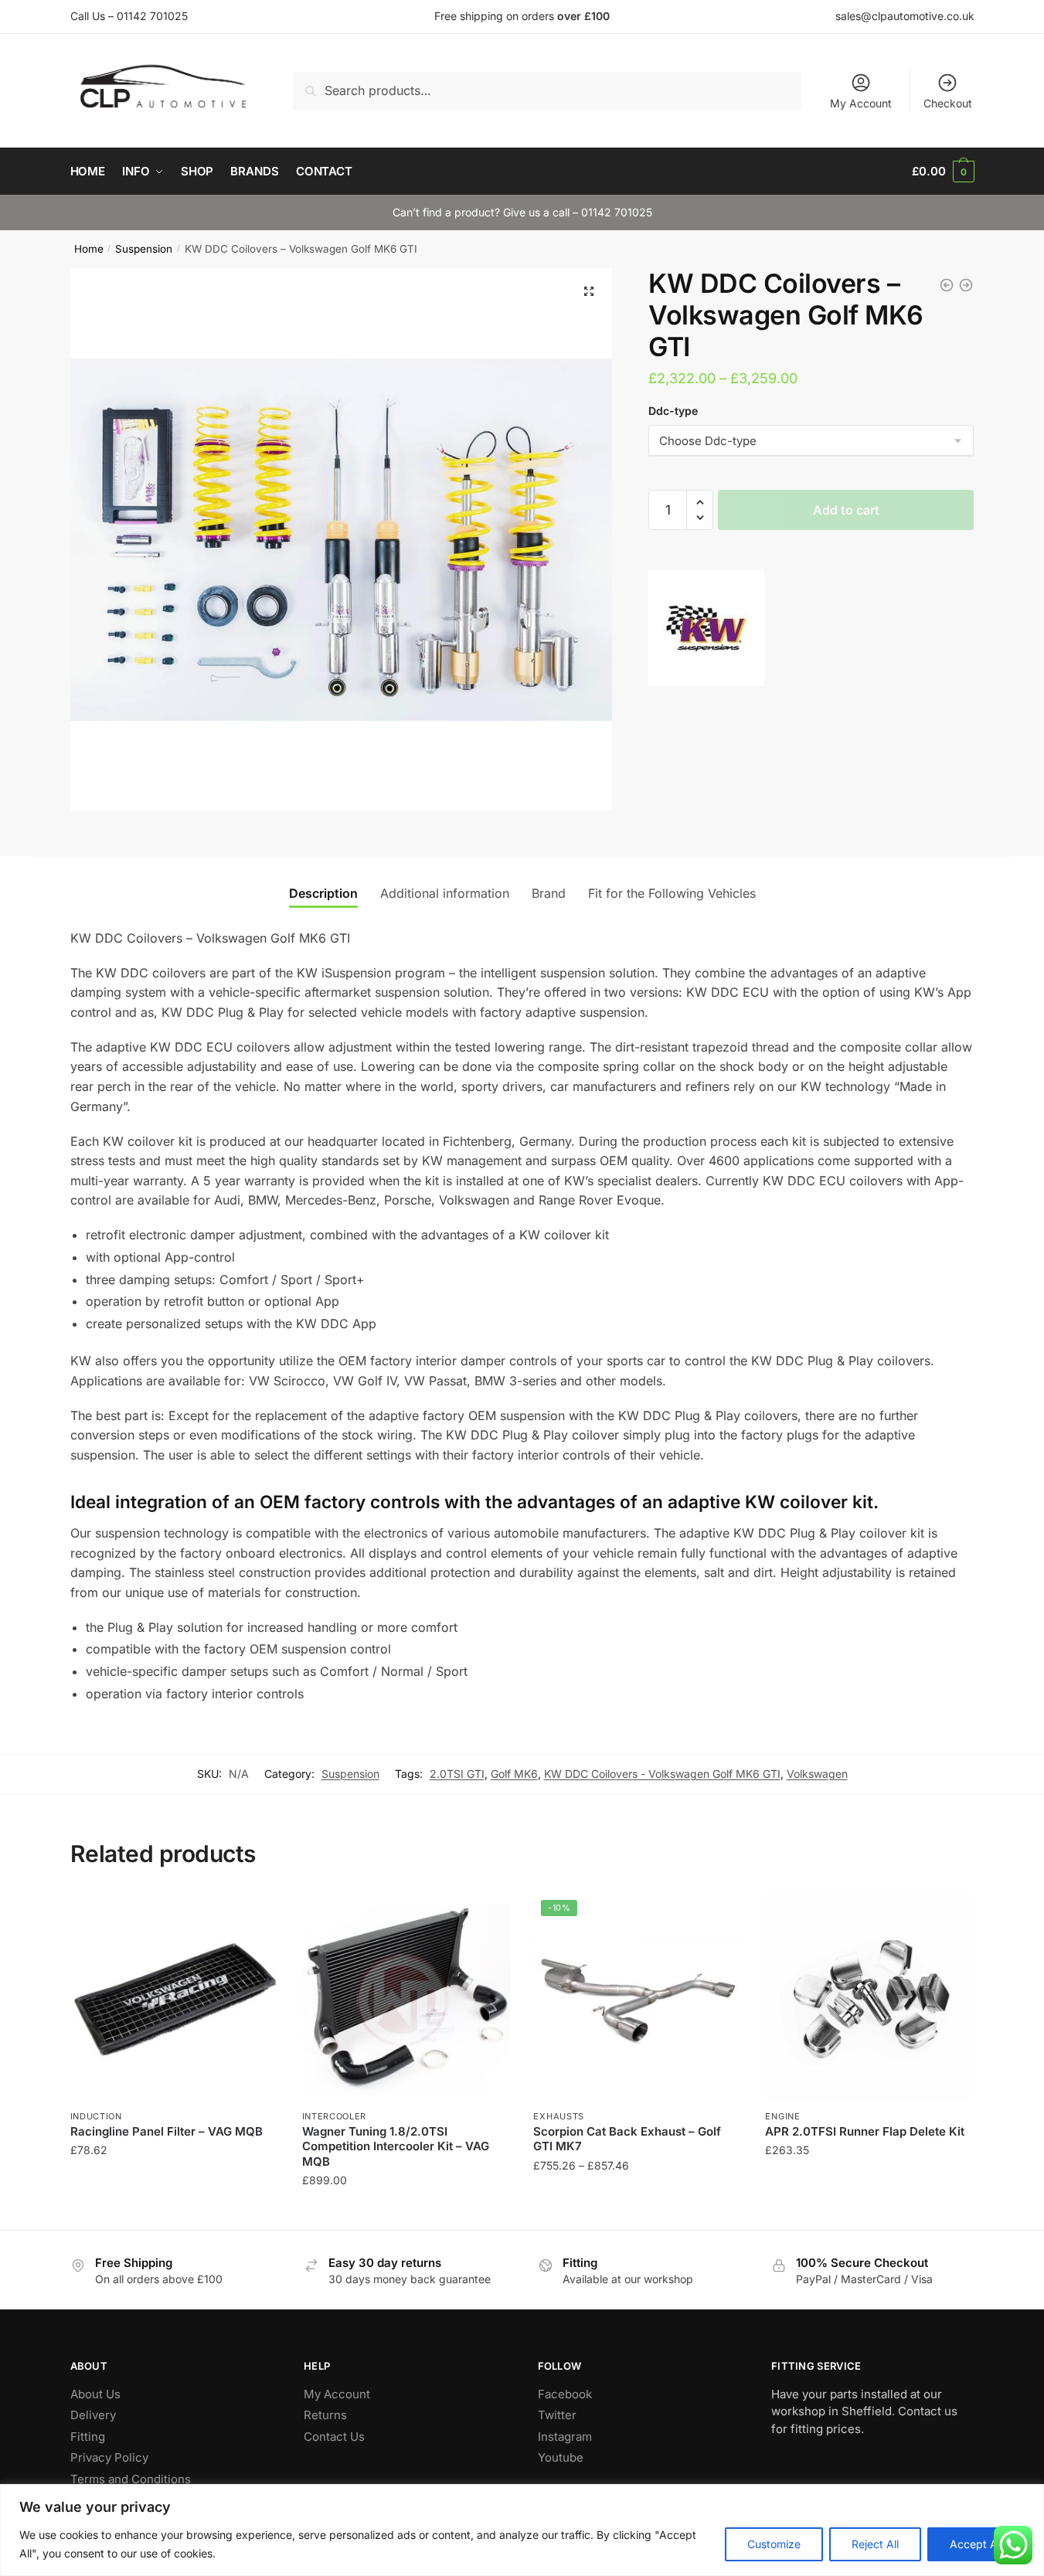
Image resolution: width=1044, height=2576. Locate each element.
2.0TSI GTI (457, 1774)
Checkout (948, 103)
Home (89, 249)
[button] (589, 291)
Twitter (557, 2415)
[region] (522, 2530)
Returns (325, 2415)
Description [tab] (323, 893)
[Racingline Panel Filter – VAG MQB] (175, 1997)
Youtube (561, 2457)
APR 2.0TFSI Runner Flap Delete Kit (865, 2131)
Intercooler (335, 2116)
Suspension (144, 249)
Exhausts (559, 2116)
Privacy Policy (109, 2457)
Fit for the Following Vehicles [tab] (672, 893)
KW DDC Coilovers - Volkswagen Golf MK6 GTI (662, 1774)
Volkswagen (817, 1774)
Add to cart (846, 510)
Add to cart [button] (174, 2212)
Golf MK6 (514, 1774)
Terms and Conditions (131, 2479)
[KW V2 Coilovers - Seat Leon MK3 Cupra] (966, 285)
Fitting (88, 2437)
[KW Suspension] (706, 631)
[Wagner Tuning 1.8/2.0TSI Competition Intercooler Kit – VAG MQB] (406, 1997)
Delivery (93, 2415)
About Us (95, 2394)
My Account (861, 103)
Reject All (875, 2544)
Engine (782, 2116)
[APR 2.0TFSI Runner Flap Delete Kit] (869, 1997)
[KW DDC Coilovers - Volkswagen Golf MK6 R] (947, 285)
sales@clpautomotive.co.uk (905, 16)
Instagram (565, 2437)
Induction (96, 2116)
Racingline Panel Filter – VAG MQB (167, 2131)
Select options (638, 2212)
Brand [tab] (549, 893)
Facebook (565, 2394)
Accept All (976, 2544)
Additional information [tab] (445, 893)
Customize (774, 2544)
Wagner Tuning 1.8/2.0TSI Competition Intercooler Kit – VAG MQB (396, 2146)
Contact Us (334, 2437)
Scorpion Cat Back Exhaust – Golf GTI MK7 (627, 2139)
